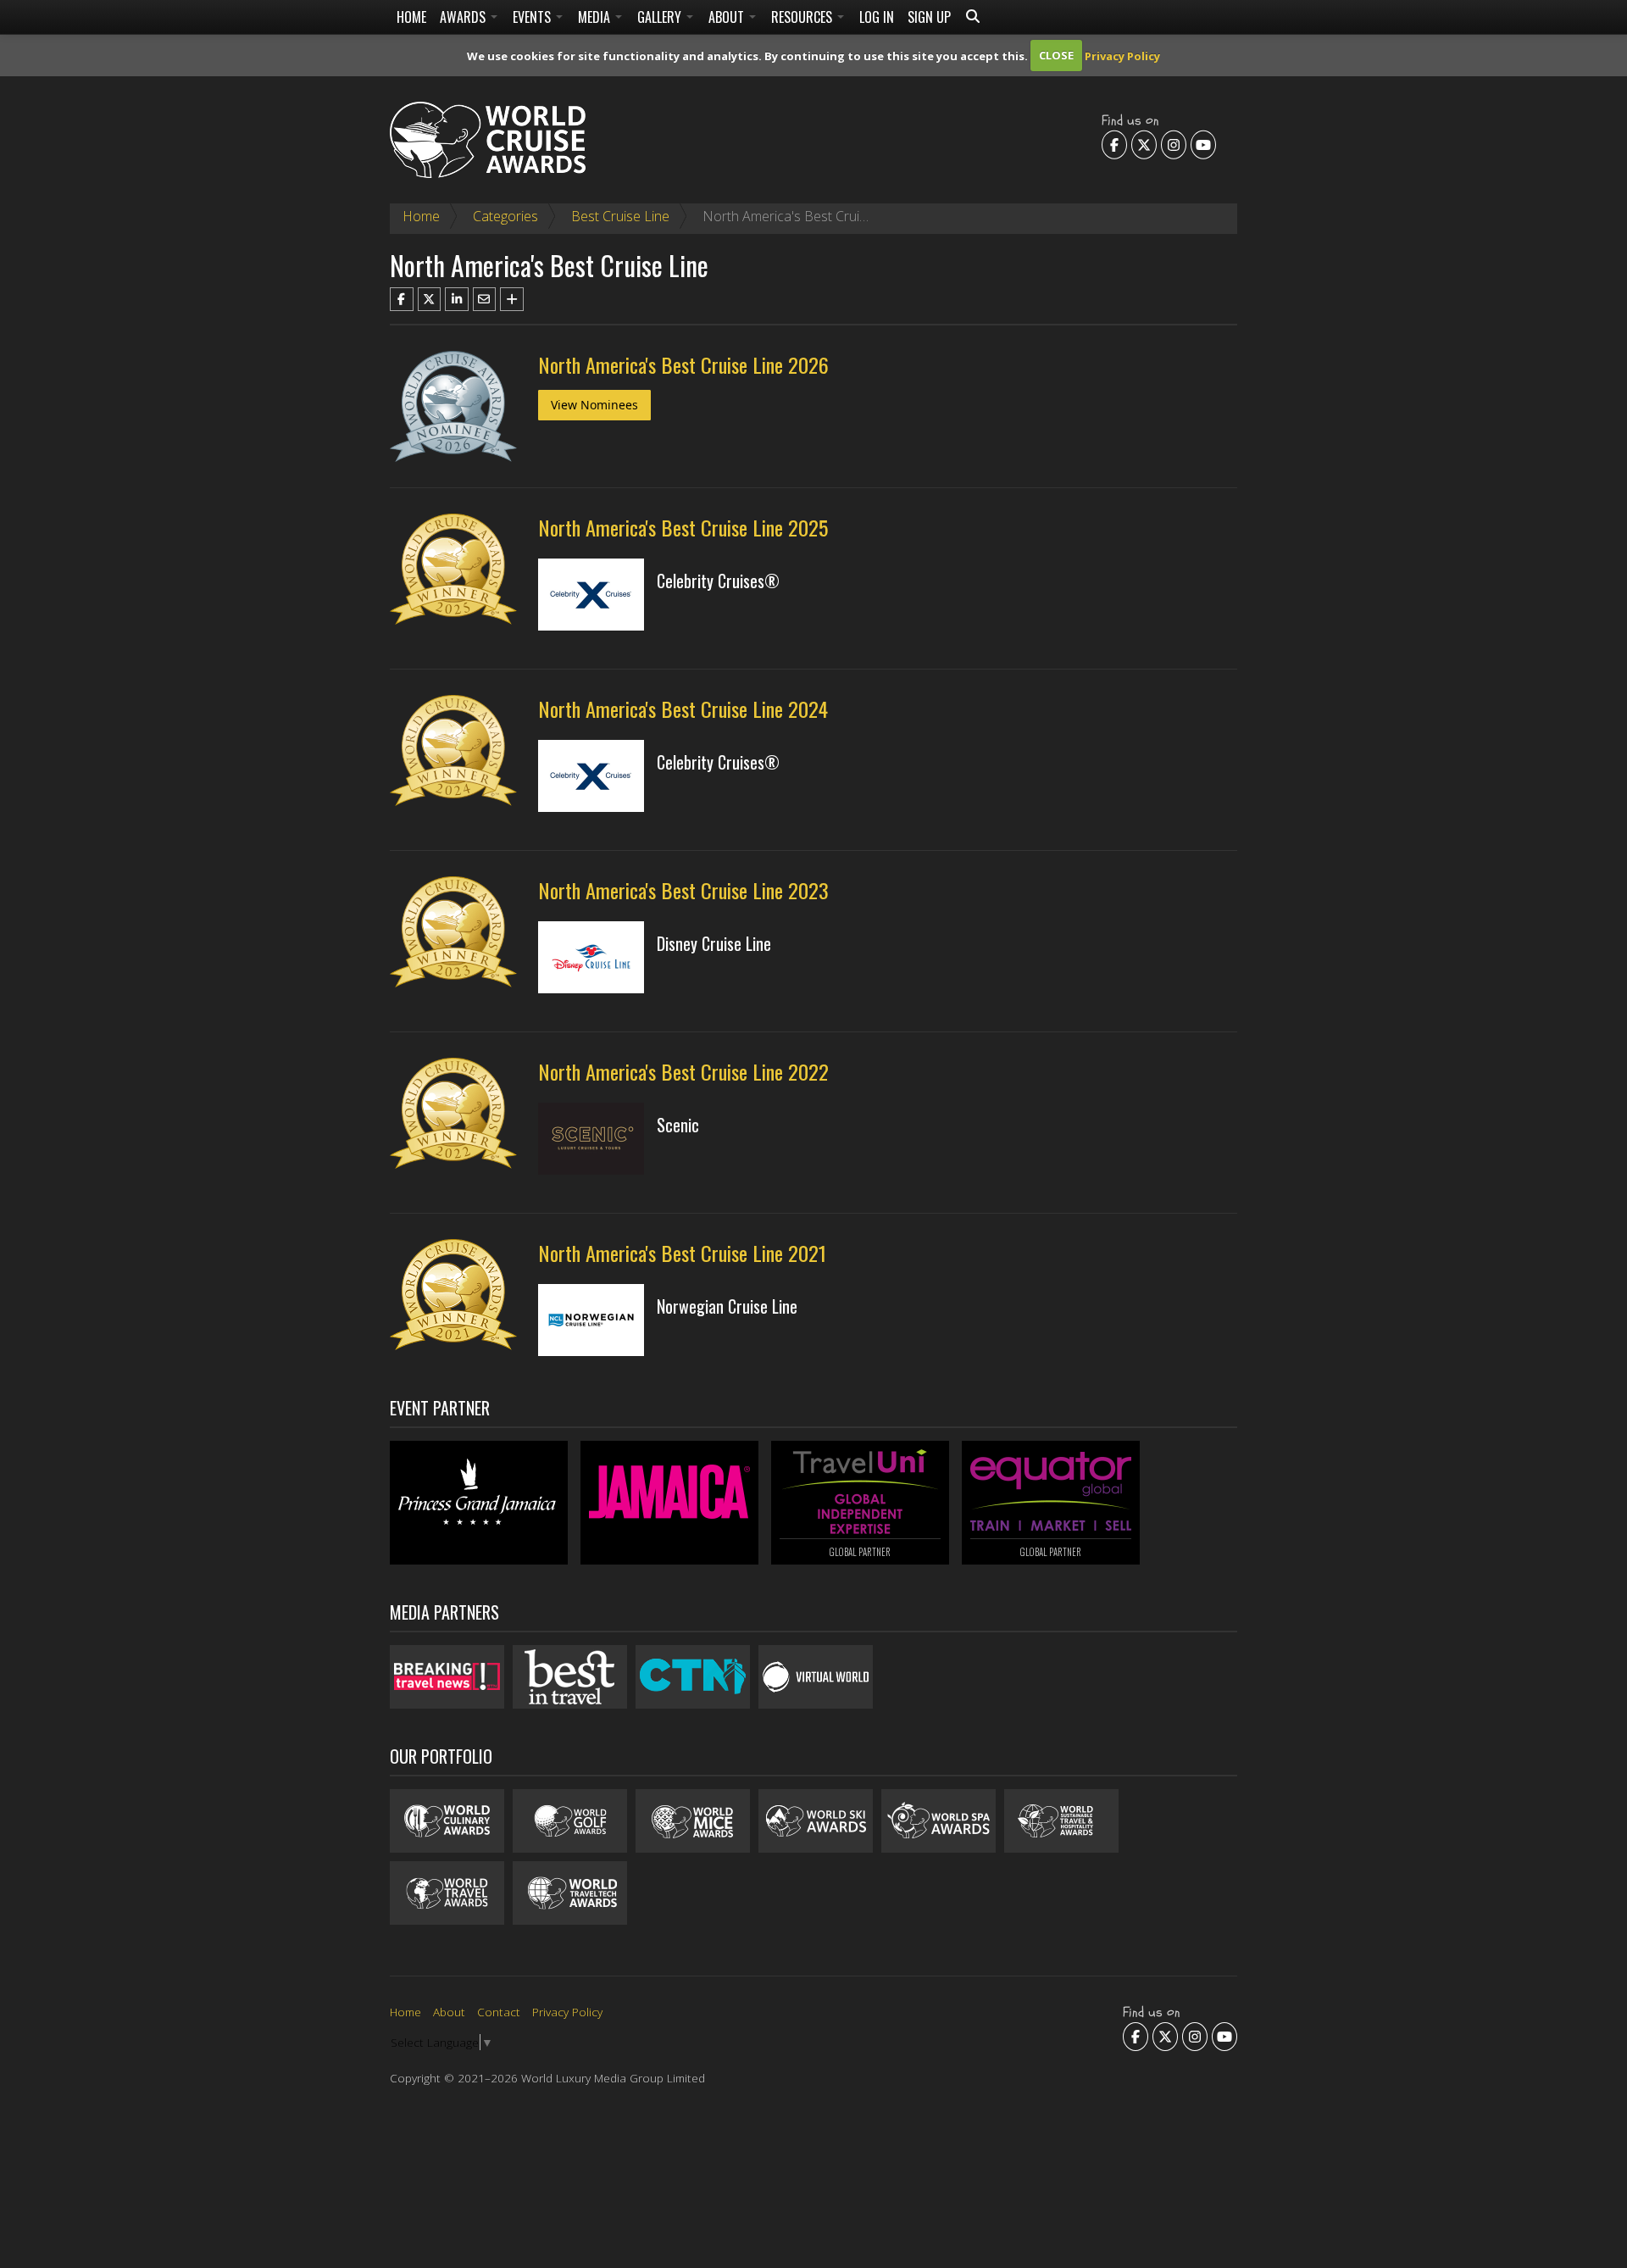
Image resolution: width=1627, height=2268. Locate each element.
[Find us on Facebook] (1114, 144)
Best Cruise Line (620, 216)
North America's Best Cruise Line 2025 (683, 527)
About (728, 17)
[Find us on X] (1144, 144)
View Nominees (594, 405)
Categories (505, 216)
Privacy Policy (1122, 55)
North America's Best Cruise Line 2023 (683, 890)
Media (596, 17)
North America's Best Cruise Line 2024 (683, 709)
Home (411, 17)
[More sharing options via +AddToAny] (512, 299)
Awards (464, 17)
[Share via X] (430, 299)
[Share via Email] (485, 299)
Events (533, 17)
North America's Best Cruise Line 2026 (683, 364)
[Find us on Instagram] (1174, 144)
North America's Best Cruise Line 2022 (683, 1071)
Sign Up (929, 17)
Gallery (661, 17)
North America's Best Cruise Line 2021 (682, 1253)
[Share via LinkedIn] (457, 299)
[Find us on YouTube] (1203, 144)
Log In (877, 17)
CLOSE (1056, 55)
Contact (499, 2012)
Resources (803, 17)
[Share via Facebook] (402, 299)
